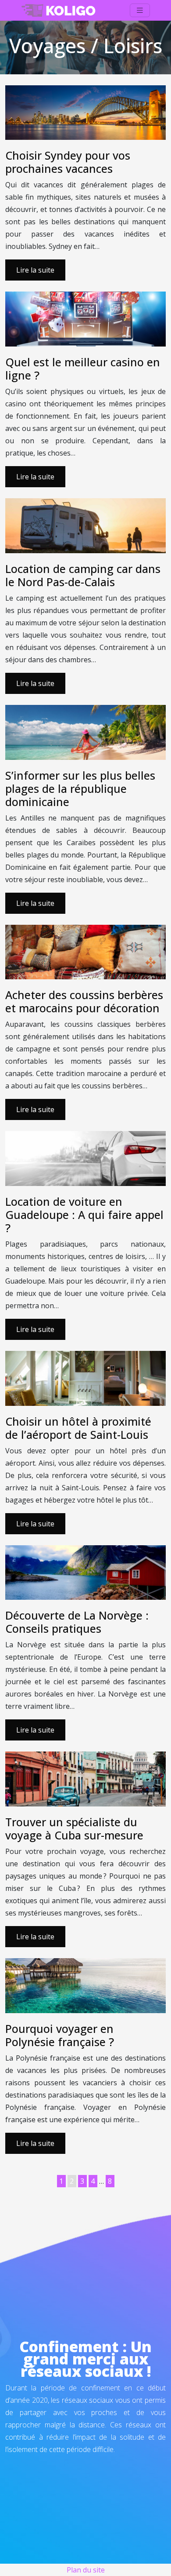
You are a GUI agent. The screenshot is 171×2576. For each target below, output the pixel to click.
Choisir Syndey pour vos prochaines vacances (68, 162)
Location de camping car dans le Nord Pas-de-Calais (83, 575)
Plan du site (86, 2570)
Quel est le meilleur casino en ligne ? (83, 369)
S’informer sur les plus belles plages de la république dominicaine (80, 788)
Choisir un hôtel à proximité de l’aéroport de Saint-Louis (78, 1428)
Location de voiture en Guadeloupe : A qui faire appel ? (84, 1215)
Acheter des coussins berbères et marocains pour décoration (84, 1001)
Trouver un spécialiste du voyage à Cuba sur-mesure (74, 1828)
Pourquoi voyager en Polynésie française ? (60, 2035)
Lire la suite (35, 270)
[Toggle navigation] (140, 10)
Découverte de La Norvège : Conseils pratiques (77, 1622)
